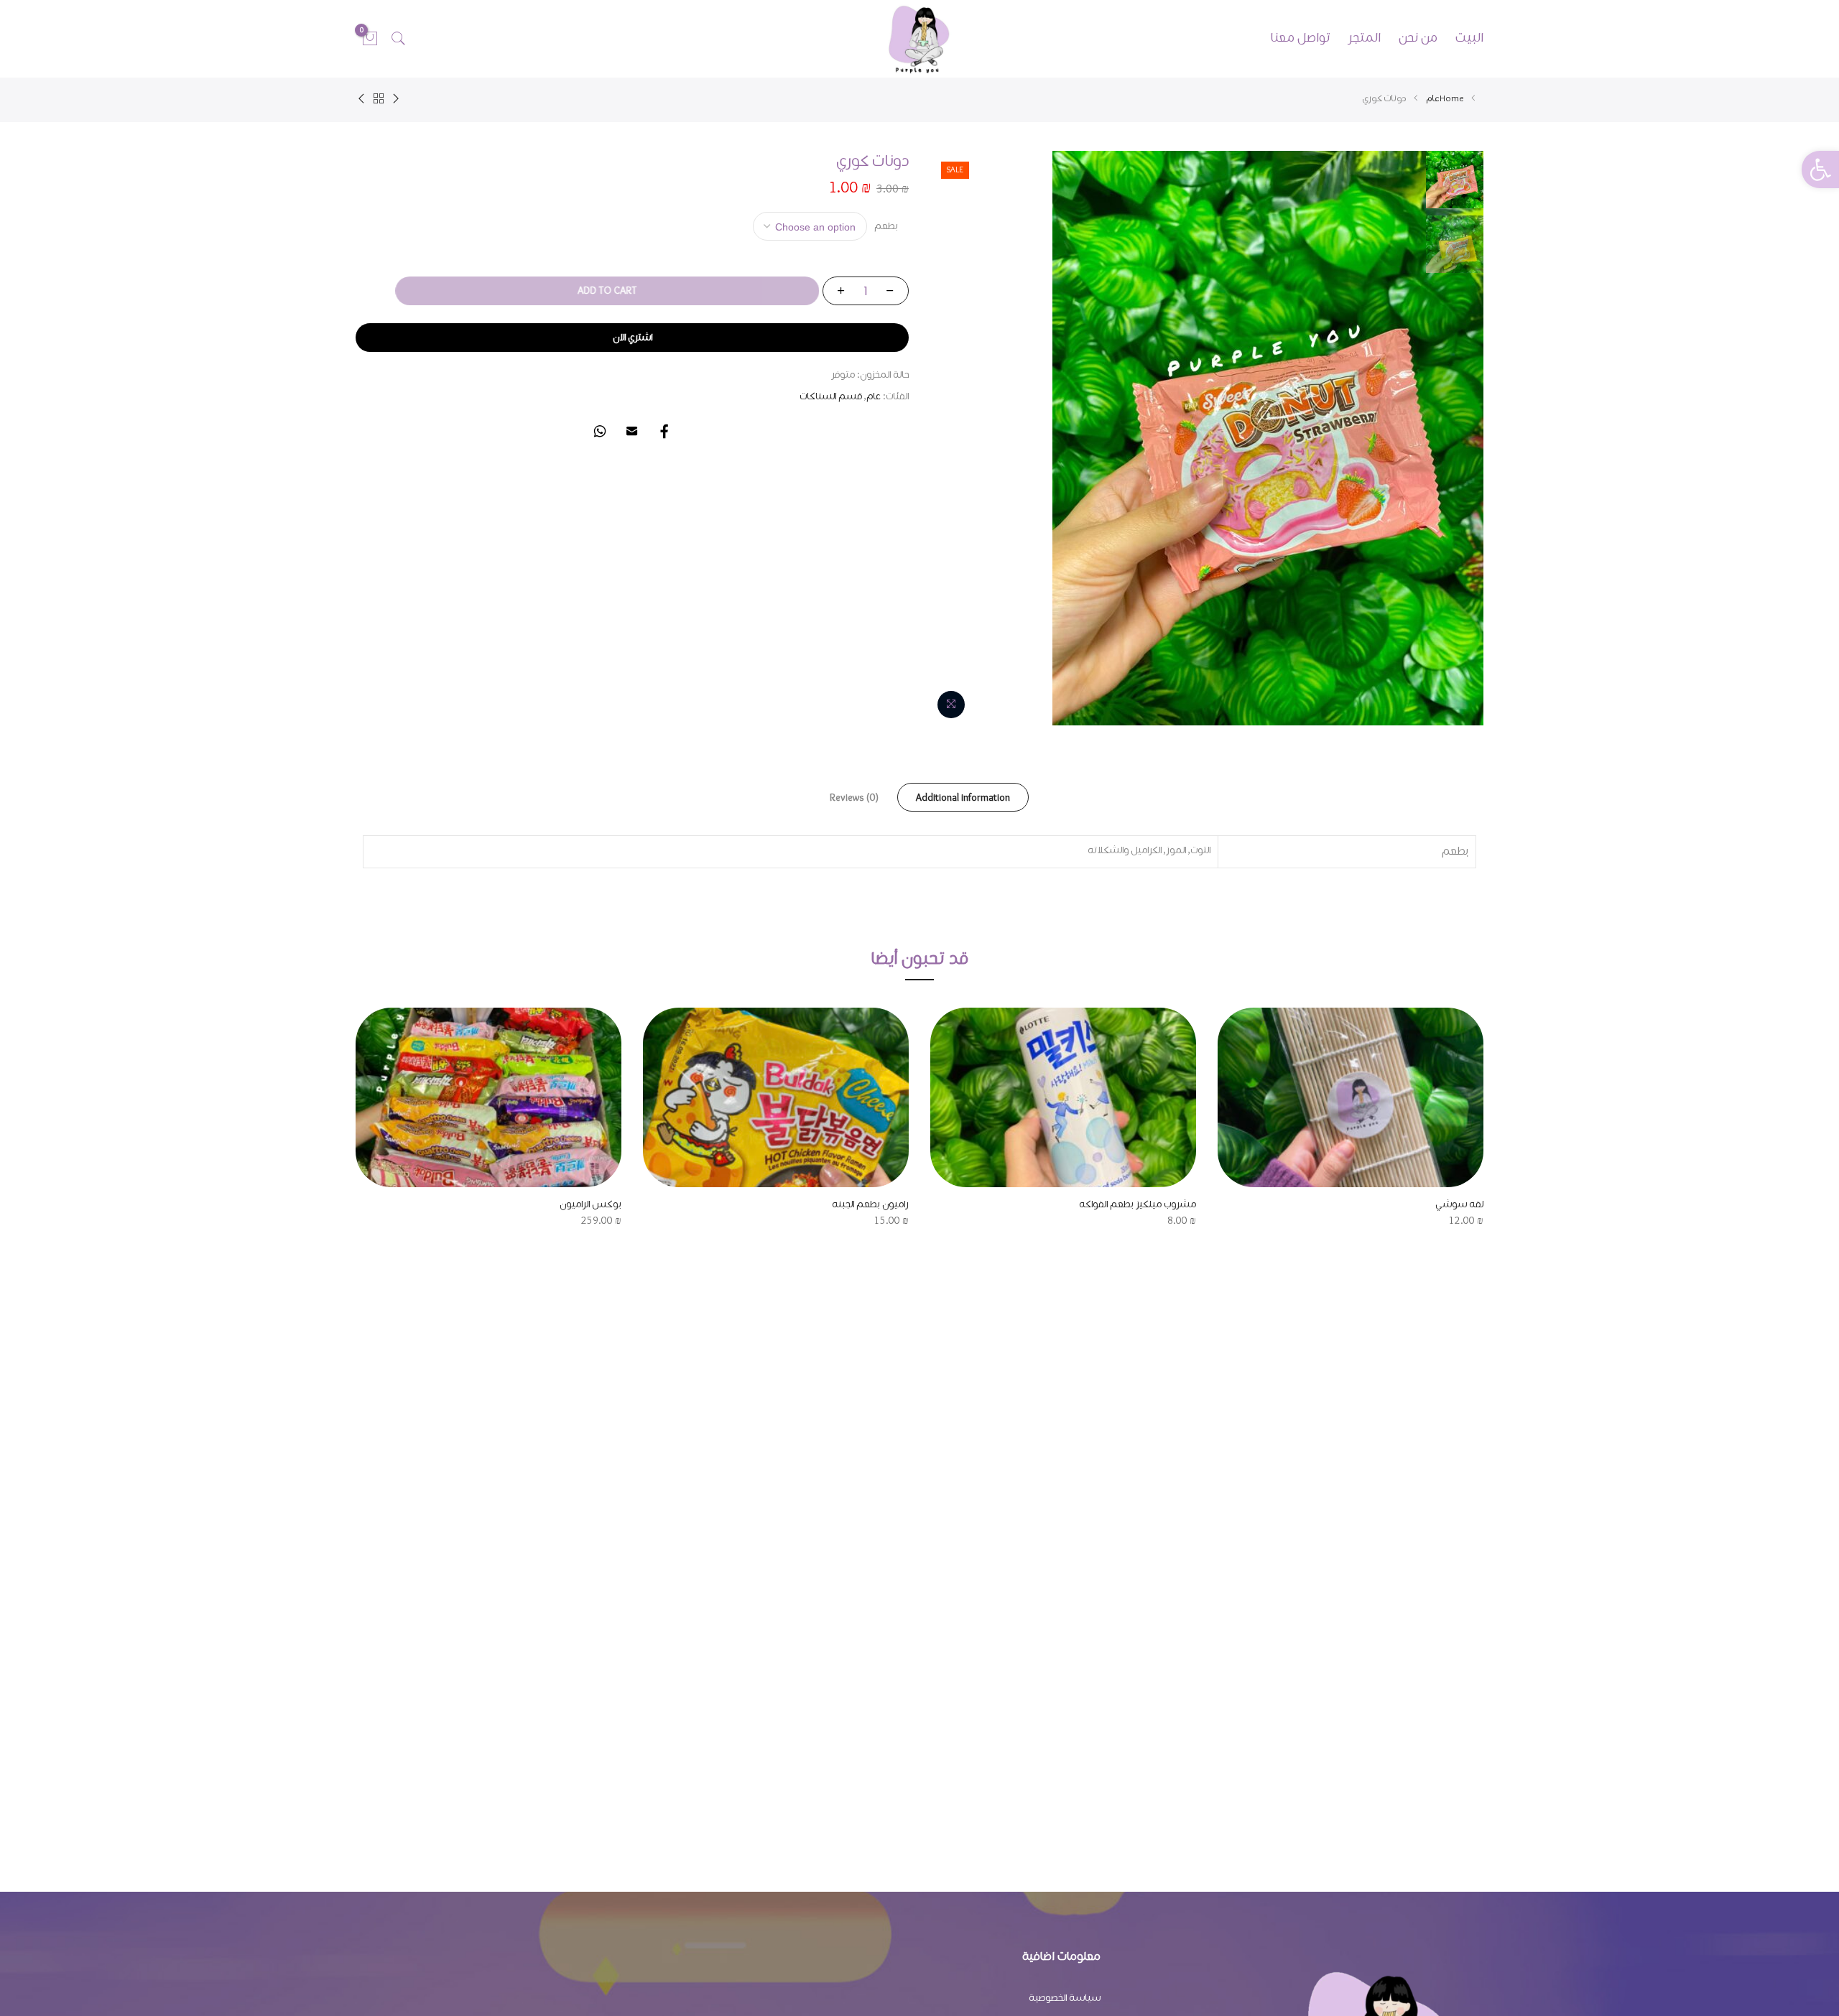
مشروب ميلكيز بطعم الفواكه (1138, 1204)
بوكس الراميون (590, 1204)
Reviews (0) (854, 798)
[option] (1351, 1119)
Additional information (963, 798)
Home (1452, 99)
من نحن (1418, 38)
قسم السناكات (831, 396)
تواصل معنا (1300, 38)
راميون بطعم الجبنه (870, 1204)
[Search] (399, 39)
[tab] (963, 797)
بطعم (886, 226)
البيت (1469, 38)
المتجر (1364, 38)
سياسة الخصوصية (1065, 1998)
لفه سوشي (1459, 1204)
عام (1433, 99)
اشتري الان (633, 338)
